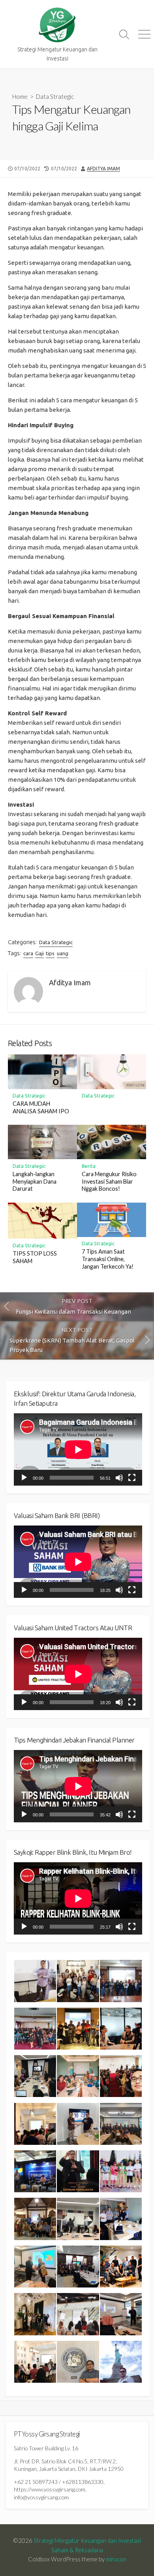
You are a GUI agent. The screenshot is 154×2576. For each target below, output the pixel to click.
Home (20, 96)
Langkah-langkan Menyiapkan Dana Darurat (35, 1181)
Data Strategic (55, 96)
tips (50, 953)
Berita (89, 1166)
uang (63, 953)
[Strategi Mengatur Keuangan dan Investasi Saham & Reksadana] (57, 25)
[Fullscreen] (132, 1478)
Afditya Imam (103, 169)
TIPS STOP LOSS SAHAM (35, 1257)
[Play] (24, 1478)
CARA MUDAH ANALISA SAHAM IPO (41, 1107)
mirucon (116, 2559)
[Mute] (119, 1478)
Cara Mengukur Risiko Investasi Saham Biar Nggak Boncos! (109, 1181)
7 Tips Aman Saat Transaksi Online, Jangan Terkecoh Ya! (108, 1259)
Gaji (39, 953)
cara (28, 953)
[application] (78, 1449)
